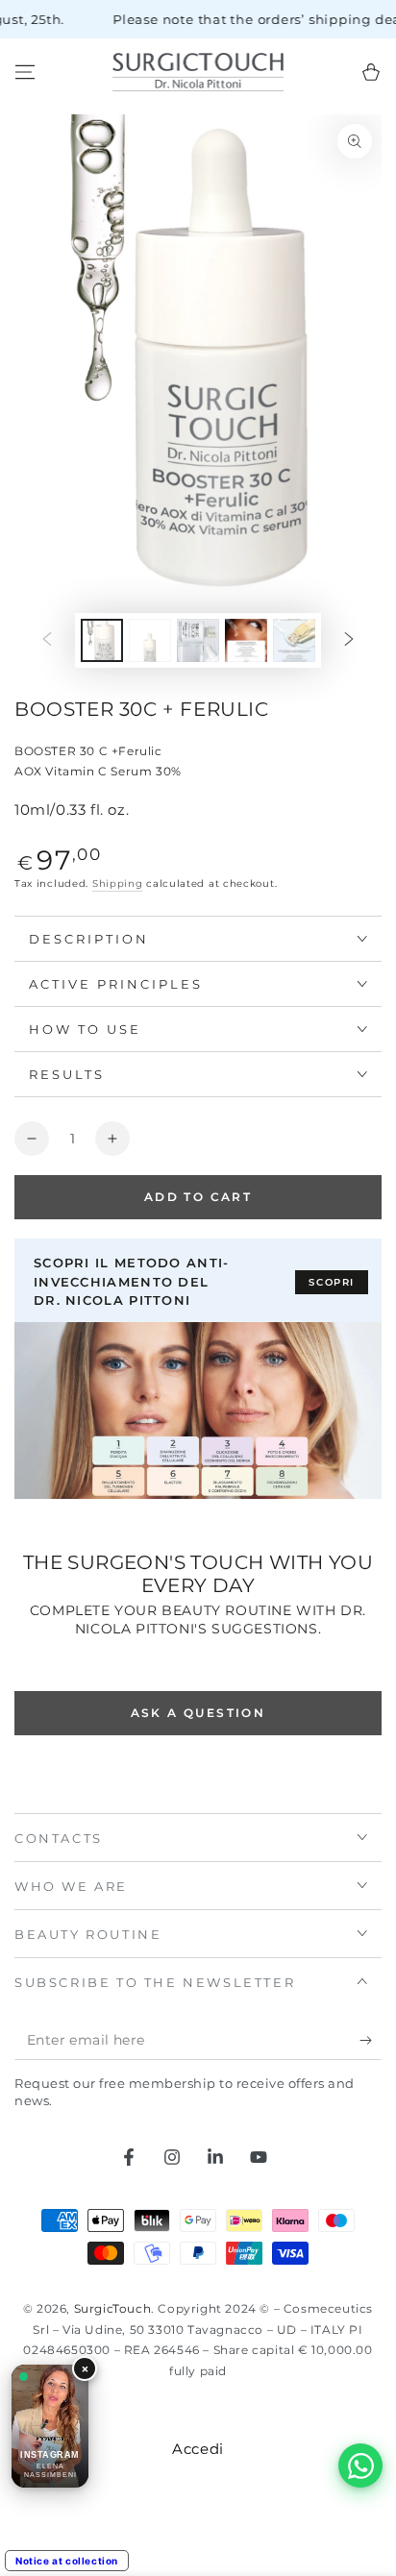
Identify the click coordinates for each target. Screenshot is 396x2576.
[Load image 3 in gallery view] (198, 640)
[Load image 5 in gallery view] (294, 640)
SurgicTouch (113, 2308)
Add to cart (198, 1197)
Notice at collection (67, 2561)
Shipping (118, 883)
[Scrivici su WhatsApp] (360, 2466)
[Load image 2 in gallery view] (150, 640)
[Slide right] (349, 640)
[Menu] (25, 72)
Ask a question (198, 1713)
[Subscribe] (371, 2041)
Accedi (198, 2449)
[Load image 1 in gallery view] (102, 640)
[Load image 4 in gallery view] (246, 640)
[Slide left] (47, 640)
